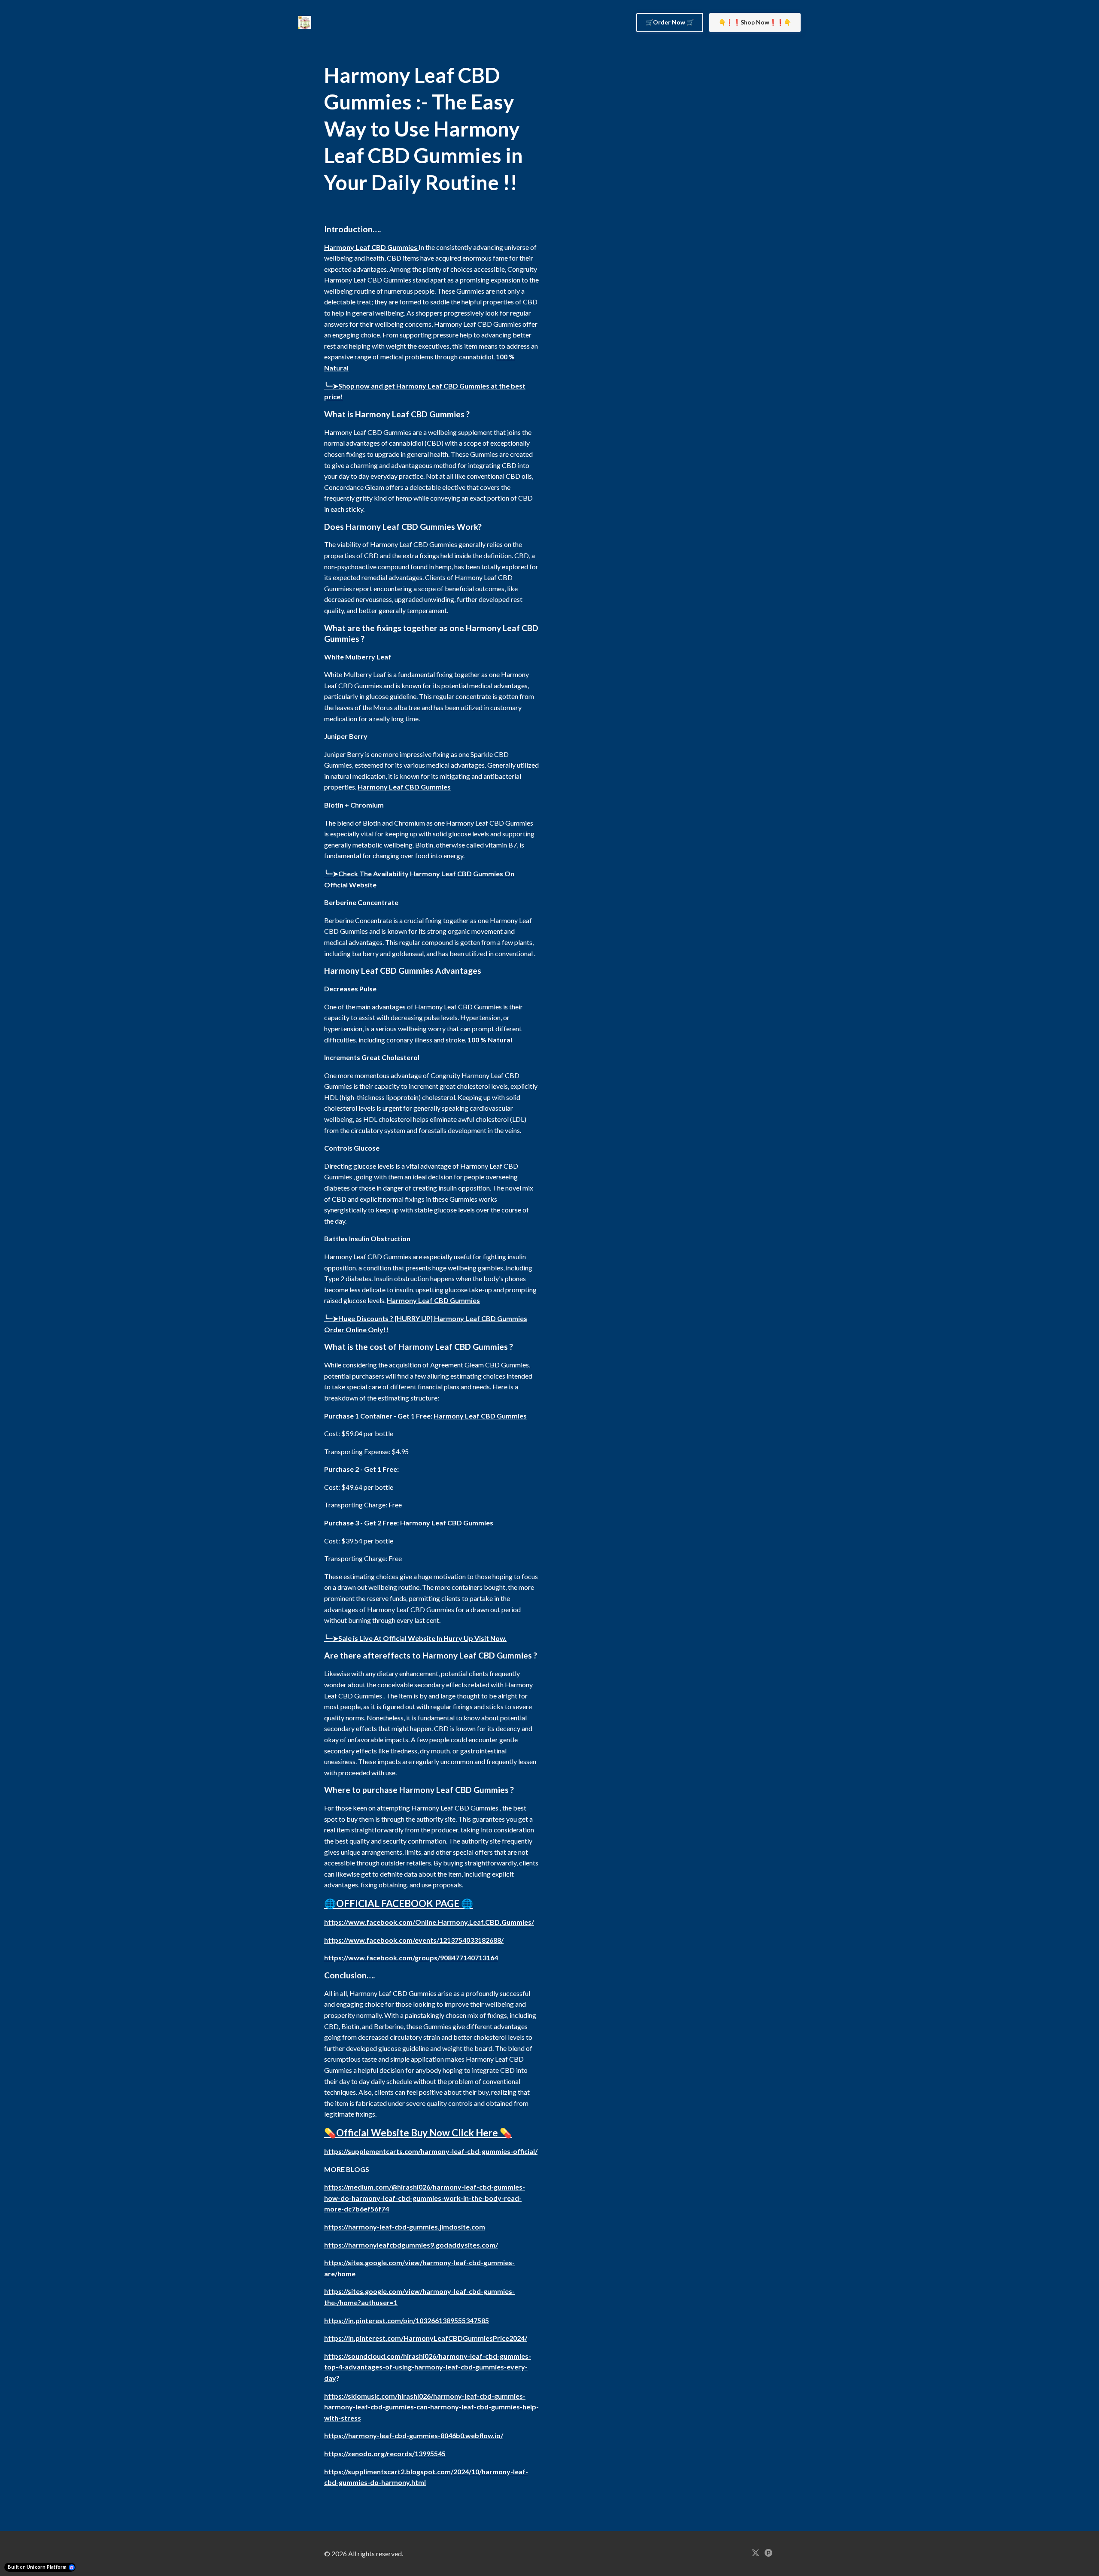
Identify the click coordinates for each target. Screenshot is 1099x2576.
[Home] (307, 22)
